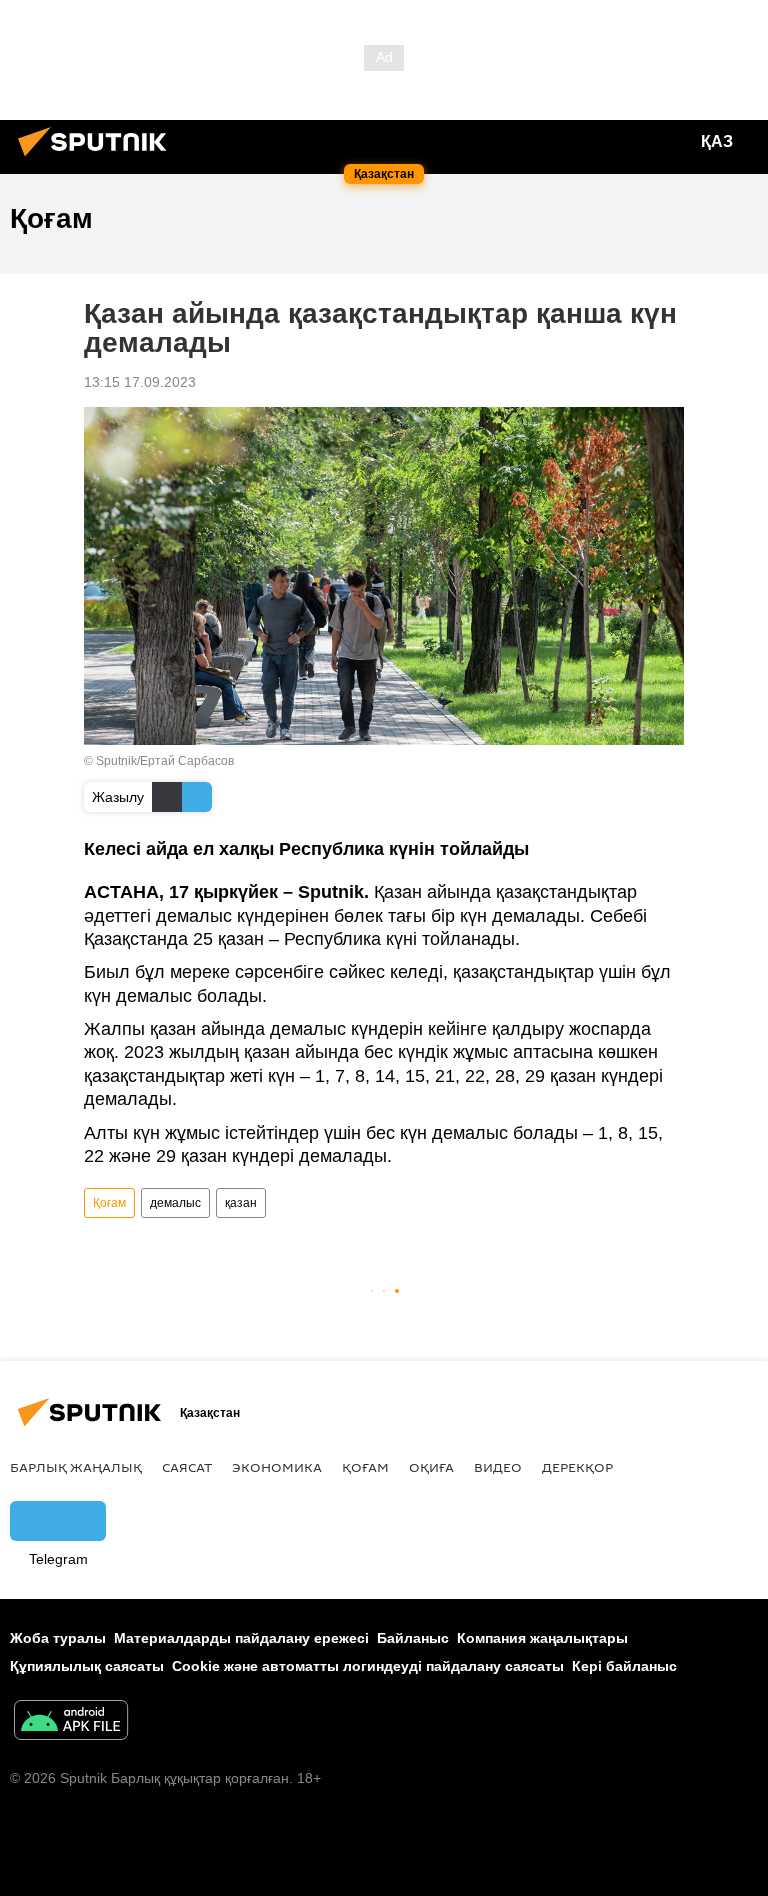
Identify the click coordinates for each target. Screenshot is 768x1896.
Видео (498, 1467)
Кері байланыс (624, 1666)
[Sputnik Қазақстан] (98, 159)
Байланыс (413, 1638)
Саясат (187, 1467)
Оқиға (431, 1467)
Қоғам (109, 1203)
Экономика (277, 1467)
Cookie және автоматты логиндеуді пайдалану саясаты (368, 1666)
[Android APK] (71, 1722)
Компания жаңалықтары (542, 1638)
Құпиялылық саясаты (87, 1666)
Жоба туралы (58, 1638)
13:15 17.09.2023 (140, 382)
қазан (241, 1203)
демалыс (175, 1203)
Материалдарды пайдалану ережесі (241, 1638)
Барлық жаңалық (76, 1467)
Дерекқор (577, 1467)
